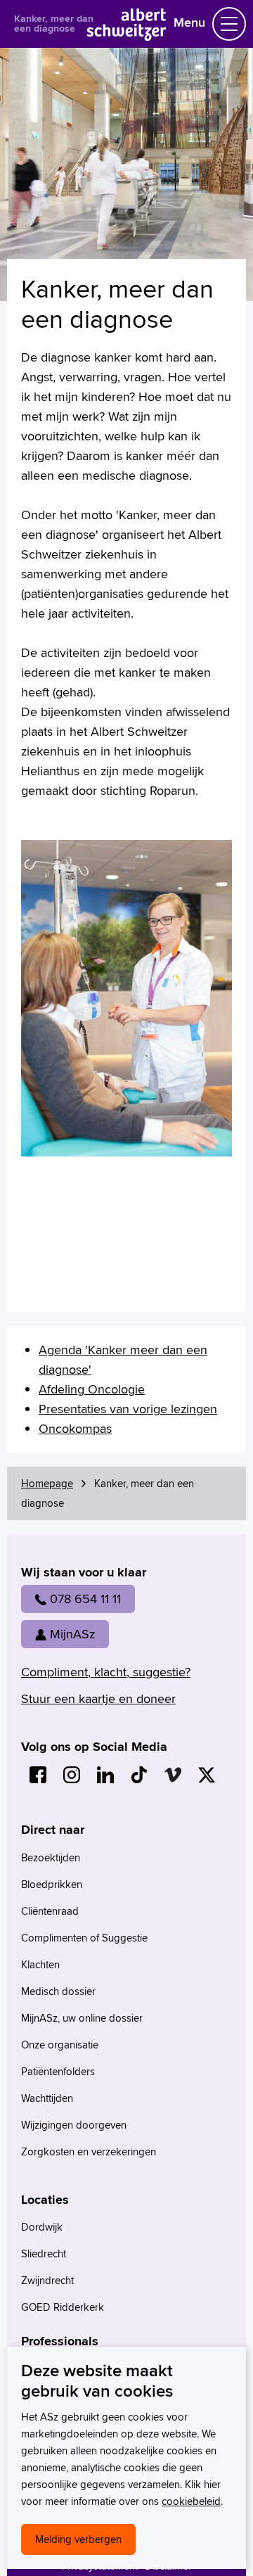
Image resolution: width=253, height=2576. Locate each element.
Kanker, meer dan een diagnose (54, 23)
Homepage (47, 1483)
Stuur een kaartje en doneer (98, 1698)
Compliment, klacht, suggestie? (106, 1672)
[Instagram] (72, 1775)
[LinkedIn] (105, 1775)
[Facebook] (38, 1775)
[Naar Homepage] (127, 36)
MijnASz (72, 1634)
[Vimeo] (173, 1775)
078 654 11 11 (85, 1599)
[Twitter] (207, 1775)
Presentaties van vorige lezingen (128, 1409)
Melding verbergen (78, 2539)
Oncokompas (75, 1428)
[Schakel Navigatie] (229, 24)
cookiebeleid (191, 2501)
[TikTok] (139, 1775)
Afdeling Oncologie (92, 1389)
